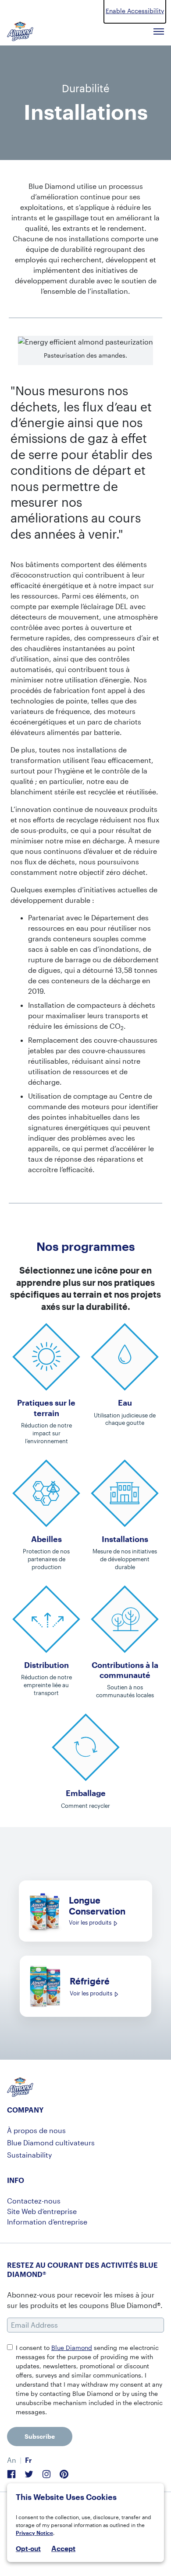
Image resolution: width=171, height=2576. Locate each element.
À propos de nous (36, 2130)
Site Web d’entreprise (42, 2211)
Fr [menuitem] (28, 2460)
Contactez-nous (34, 2201)
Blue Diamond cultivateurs (51, 2143)
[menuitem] (12, 2460)
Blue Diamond (72, 2348)
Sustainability (29, 2155)
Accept (63, 2548)
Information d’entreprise (47, 2222)
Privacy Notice (34, 2533)
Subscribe (40, 2436)
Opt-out (28, 2548)
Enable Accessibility (135, 11)
